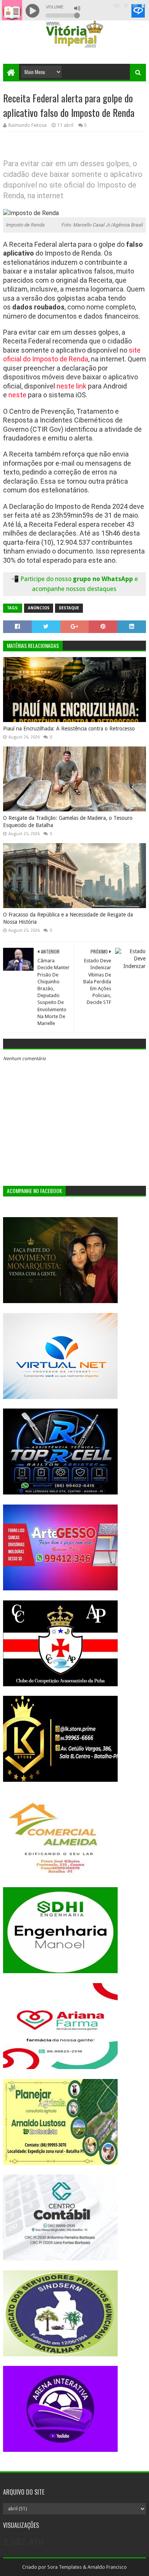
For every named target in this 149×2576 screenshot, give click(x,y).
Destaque (69, 608)
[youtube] (117, 6)
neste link (71, 386)
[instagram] (135, 6)
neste (17, 395)
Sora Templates (65, 2567)
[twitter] (126, 6)
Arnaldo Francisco (107, 2567)
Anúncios (39, 608)
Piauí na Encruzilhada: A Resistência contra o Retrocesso (69, 729)
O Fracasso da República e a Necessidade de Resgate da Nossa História (68, 918)
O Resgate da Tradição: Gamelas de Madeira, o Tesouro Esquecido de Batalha (68, 822)
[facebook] (143, 6)
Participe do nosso (47, 579)
